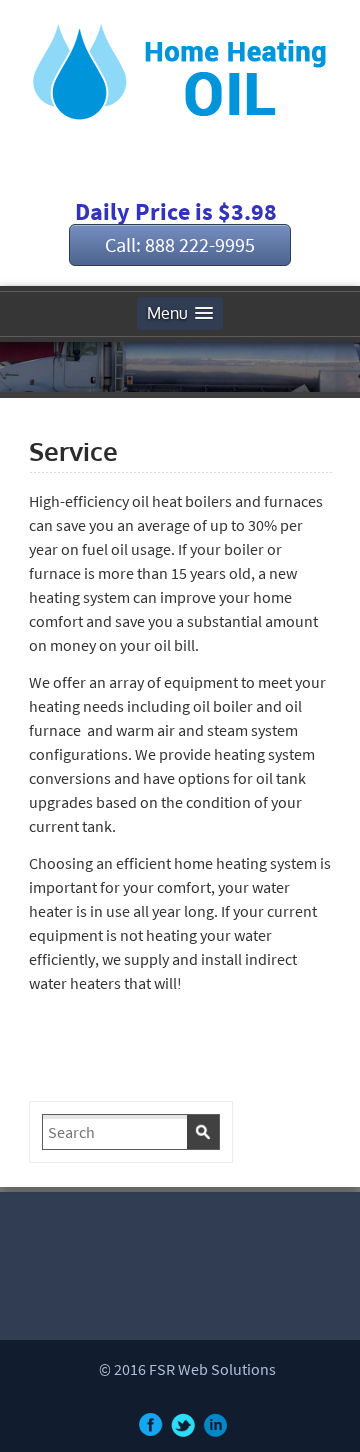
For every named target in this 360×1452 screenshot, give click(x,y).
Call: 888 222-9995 (180, 244)
